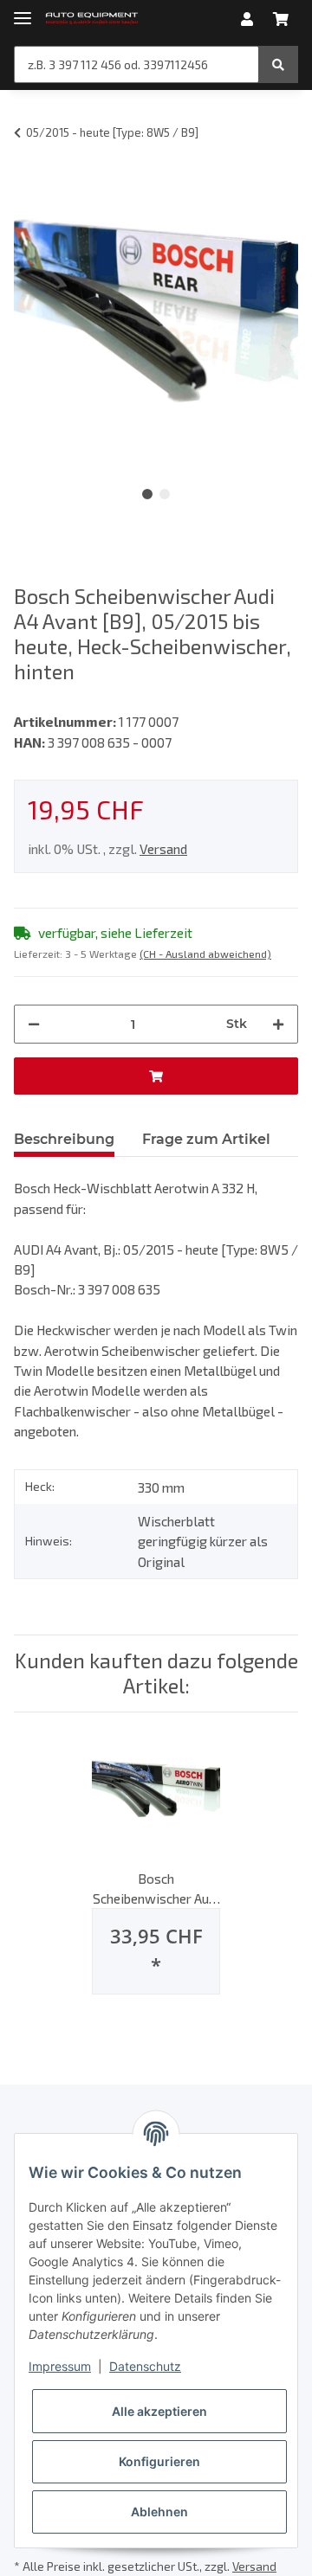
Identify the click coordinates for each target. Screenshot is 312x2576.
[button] (247, 19)
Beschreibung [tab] (64, 1139)
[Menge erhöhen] (278, 1024)
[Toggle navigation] (23, 11)
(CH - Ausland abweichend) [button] (205, 954)
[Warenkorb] (281, 19)
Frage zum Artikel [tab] (206, 1139)
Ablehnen (159, 2512)
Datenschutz (145, 2366)
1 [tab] (147, 494)
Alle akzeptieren (159, 2411)
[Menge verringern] (34, 1024)
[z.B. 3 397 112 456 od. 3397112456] (278, 64)
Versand (163, 848)
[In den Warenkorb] (156, 1076)
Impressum (60, 2366)
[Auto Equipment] (92, 19)
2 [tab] (165, 494)
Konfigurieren (159, 2461)
